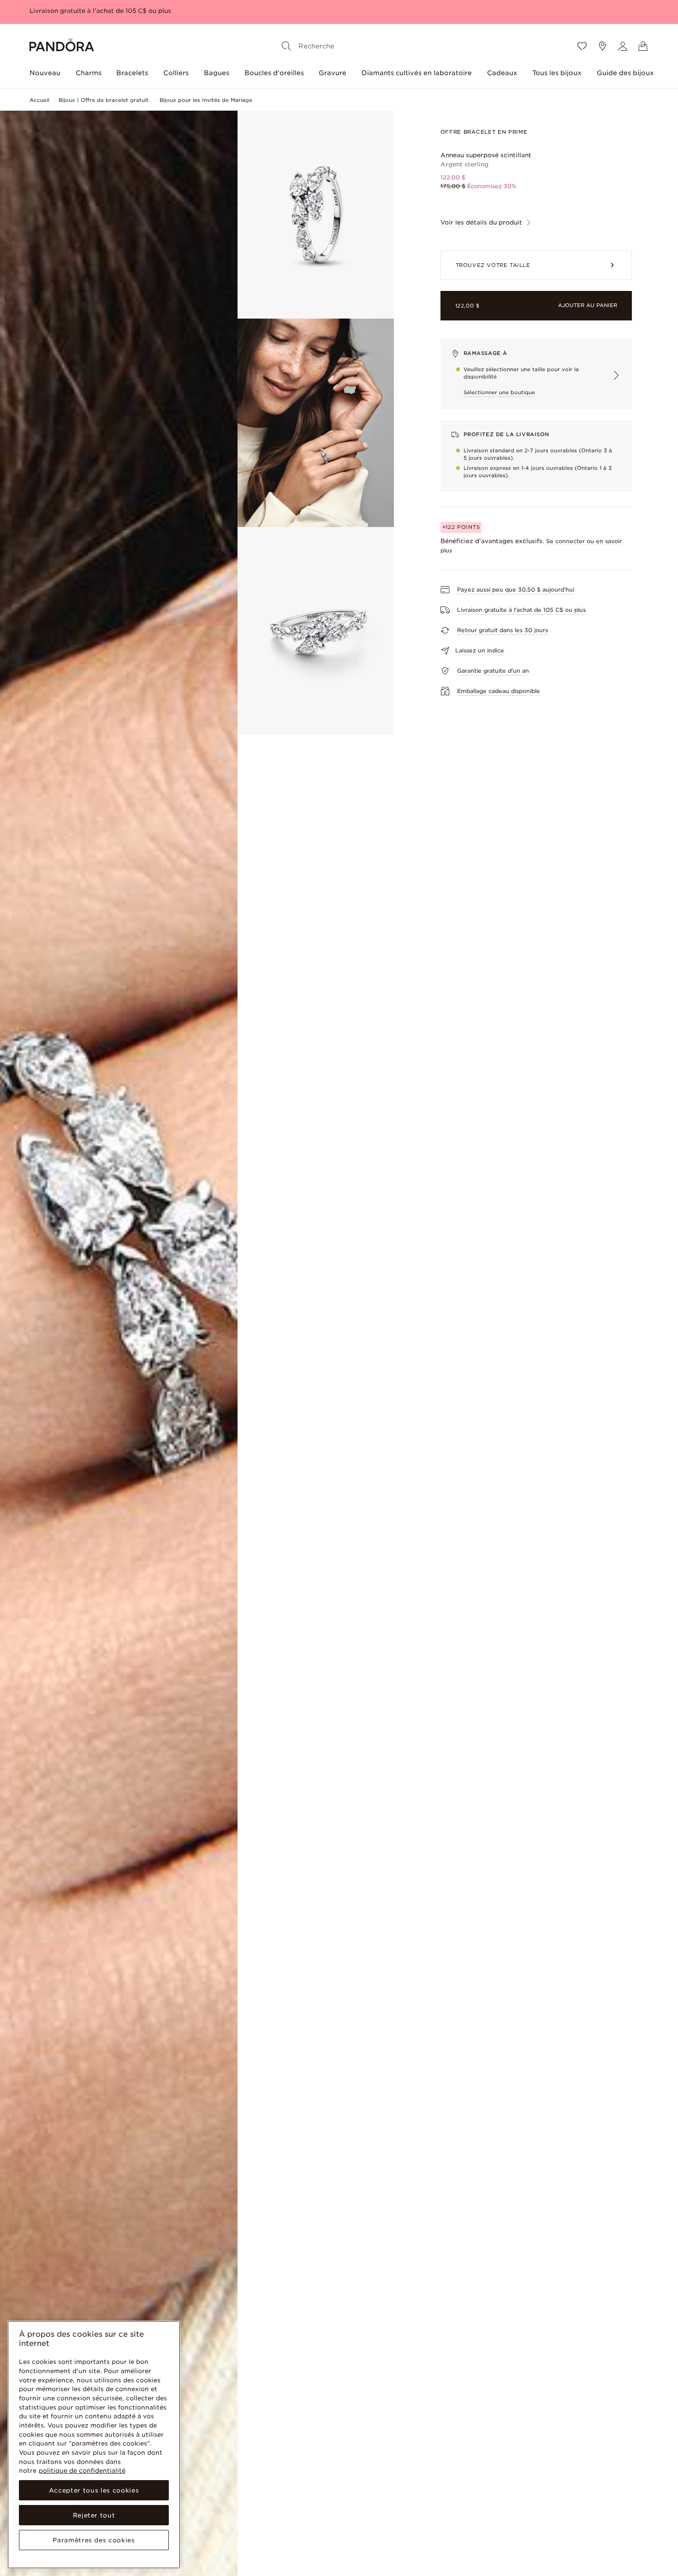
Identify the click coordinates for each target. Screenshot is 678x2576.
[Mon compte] (623, 46)
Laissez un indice (480, 650)
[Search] (286, 46)
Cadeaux (502, 73)
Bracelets (132, 73)
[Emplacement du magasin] (602, 46)
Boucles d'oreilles (274, 73)
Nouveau (45, 73)
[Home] (62, 46)
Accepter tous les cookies (94, 2490)
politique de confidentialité (82, 2470)
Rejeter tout (94, 2515)
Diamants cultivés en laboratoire (417, 73)
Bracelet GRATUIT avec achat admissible (94, 11)
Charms (89, 73)
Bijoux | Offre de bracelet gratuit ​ (104, 100)
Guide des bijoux (625, 73)
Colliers (176, 73)
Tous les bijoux (557, 73)
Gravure (333, 73)
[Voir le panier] (643, 46)
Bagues (217, 73)
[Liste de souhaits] (582, 46)
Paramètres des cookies (94, 2540)
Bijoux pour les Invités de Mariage (206, 100)
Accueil (39, 100)
